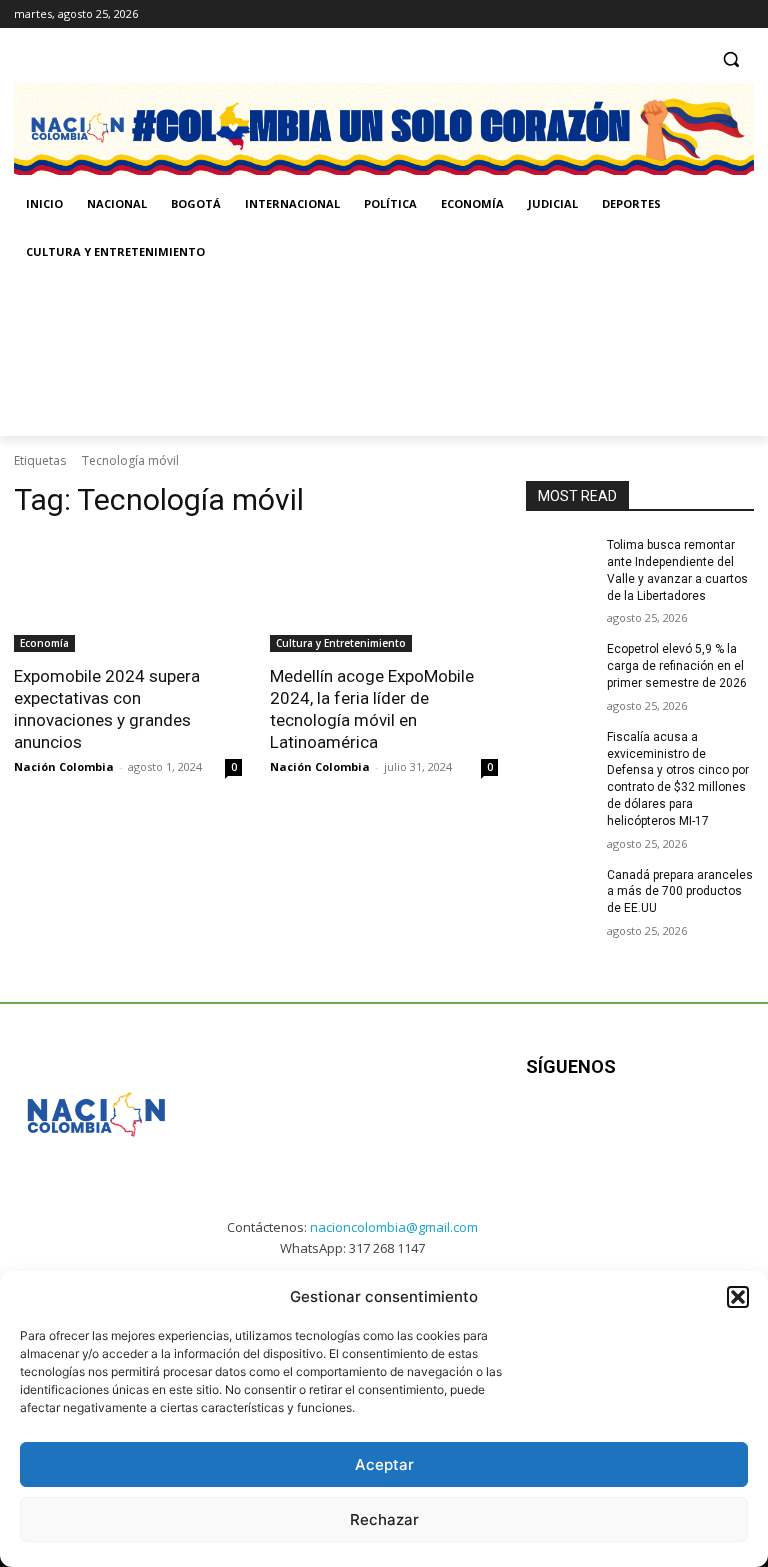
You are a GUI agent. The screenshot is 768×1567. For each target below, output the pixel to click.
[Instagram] (687, 14)
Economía (44, 643)
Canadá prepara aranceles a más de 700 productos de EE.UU (680, 892)
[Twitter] (742, 14)
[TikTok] (714, 14)
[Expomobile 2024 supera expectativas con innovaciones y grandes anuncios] (128, 595)
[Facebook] (659, 14)
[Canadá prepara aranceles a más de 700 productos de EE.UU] (560, 891)
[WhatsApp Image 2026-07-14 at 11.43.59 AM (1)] (403, 356)
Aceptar (384, 1464)
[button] (738, 1297)
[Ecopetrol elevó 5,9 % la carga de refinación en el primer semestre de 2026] (560, 665)
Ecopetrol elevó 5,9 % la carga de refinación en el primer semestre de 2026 (677, 666)
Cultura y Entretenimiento (341, 643)
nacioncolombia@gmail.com (394, 1227)
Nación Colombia (64, 766)
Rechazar (384, 1519)
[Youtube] (723, 1129)
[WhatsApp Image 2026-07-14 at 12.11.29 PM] (130, 356)
